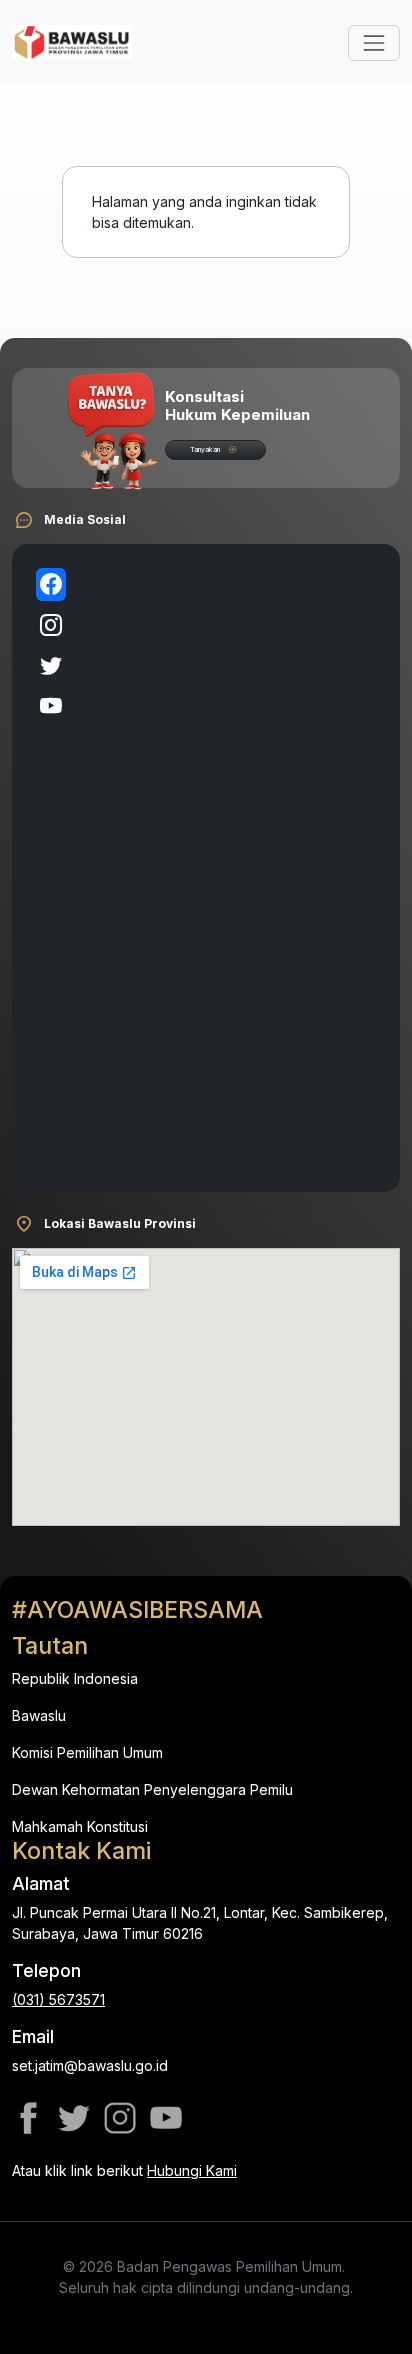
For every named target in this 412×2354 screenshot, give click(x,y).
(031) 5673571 (58, 1999)
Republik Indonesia (75, 1678)
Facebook (28, 2118)
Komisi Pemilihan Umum (87, 1752)
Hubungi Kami (192, 2170)
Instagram (120, 2118)
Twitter (74, 2118)
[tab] (51, 584)
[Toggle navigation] (374, 43)
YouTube (166, 2118)
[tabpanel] (229, 868)
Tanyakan (205, 449)
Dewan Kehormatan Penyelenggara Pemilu (152, 1789)
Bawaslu (39, 1715)
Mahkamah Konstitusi (80, 1826)
